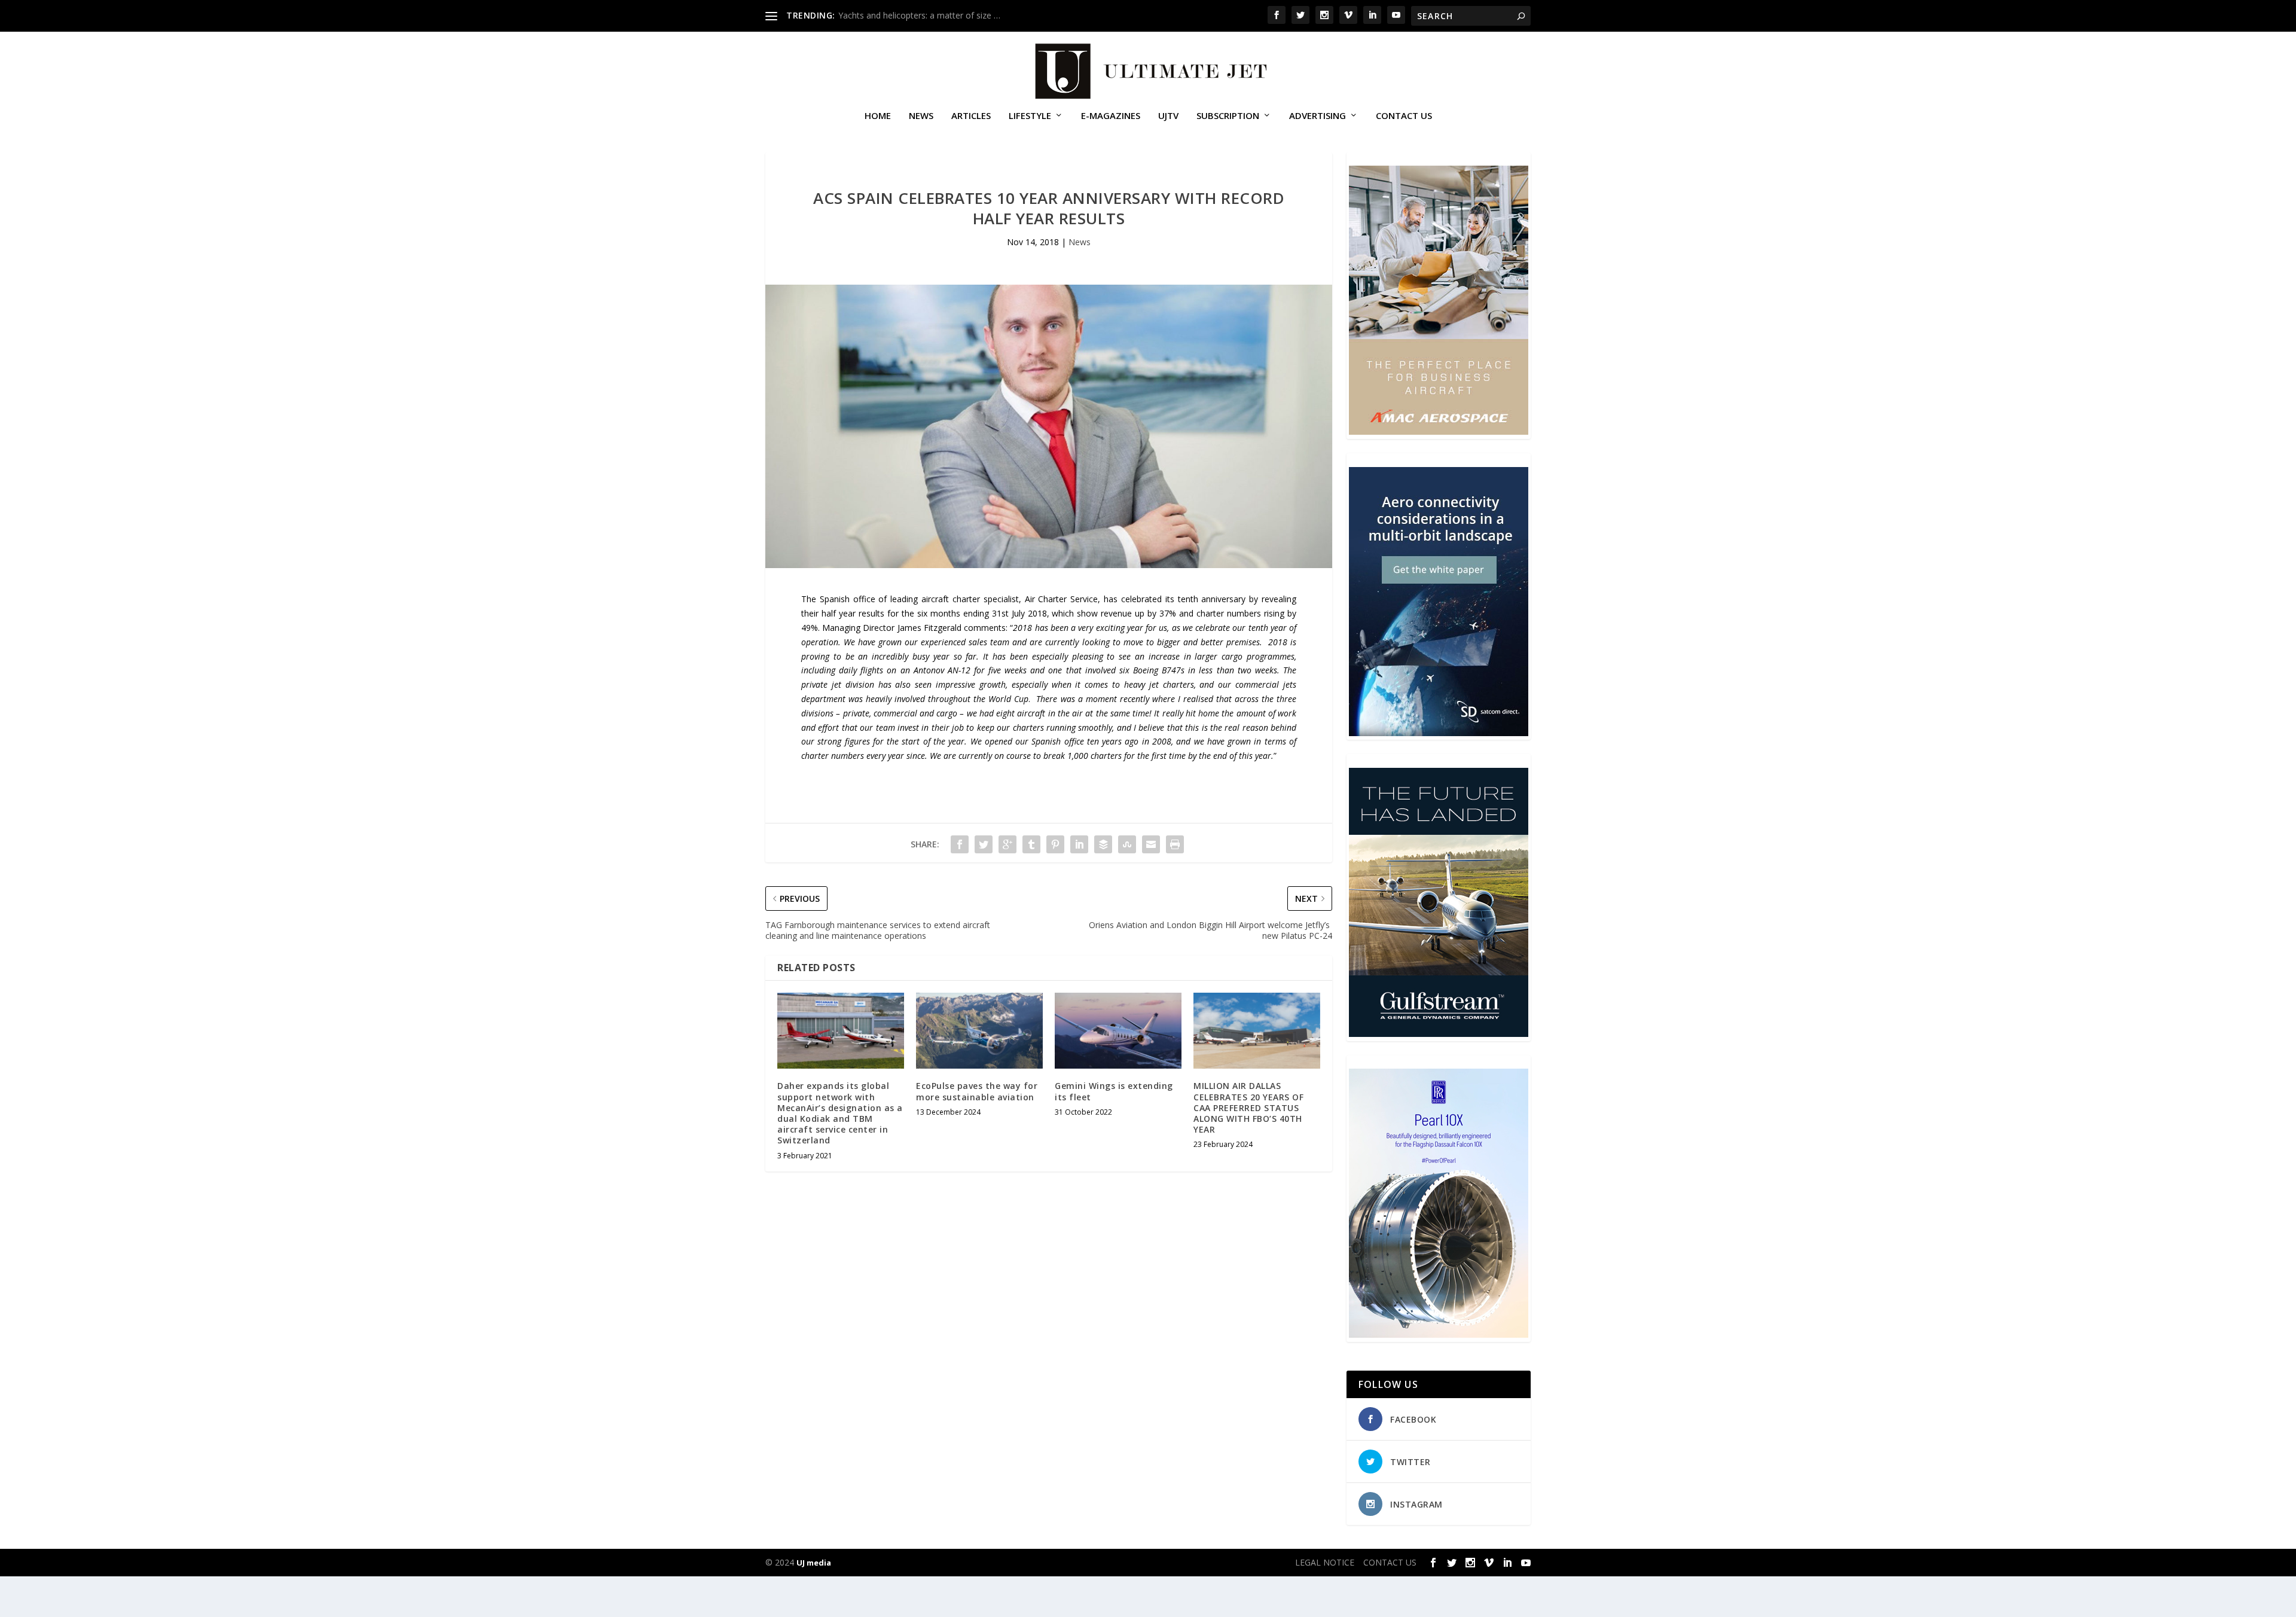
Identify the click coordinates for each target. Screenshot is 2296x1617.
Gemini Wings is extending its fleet (1114, 1091)
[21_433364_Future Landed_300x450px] (1439, 1034)
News (921, 116)
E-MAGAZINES (1111, 116)
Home (878, 116)
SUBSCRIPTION (1228, 116)
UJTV (1168, 116)
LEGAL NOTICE (1325, 1562)
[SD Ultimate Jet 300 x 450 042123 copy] (1439, 733)
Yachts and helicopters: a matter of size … (919, 15)
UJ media (814, 1563)
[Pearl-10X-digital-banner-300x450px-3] (1439, 1334)
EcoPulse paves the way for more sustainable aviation (977, 1091)
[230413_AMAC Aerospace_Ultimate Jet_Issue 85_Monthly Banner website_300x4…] (1439, 431)
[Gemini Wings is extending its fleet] (1118, 1031)
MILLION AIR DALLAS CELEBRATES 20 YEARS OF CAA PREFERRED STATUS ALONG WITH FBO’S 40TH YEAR (1248, 1108)
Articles (971, 116)
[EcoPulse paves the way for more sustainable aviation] (979, 1031)
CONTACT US (1404, 116)
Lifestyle (1030, 116)
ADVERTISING (1318, 116)
